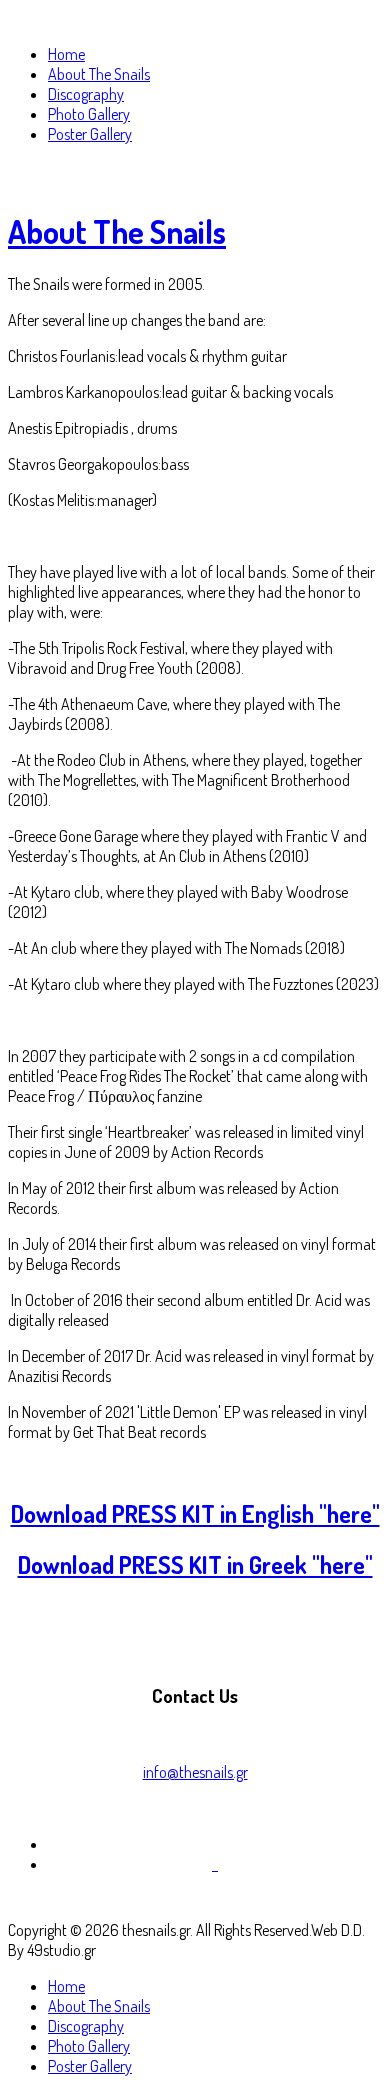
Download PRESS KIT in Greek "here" (195, 1564)
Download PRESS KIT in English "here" (195, 1513)
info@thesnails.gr (195, 1772)
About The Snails (117, 231)
